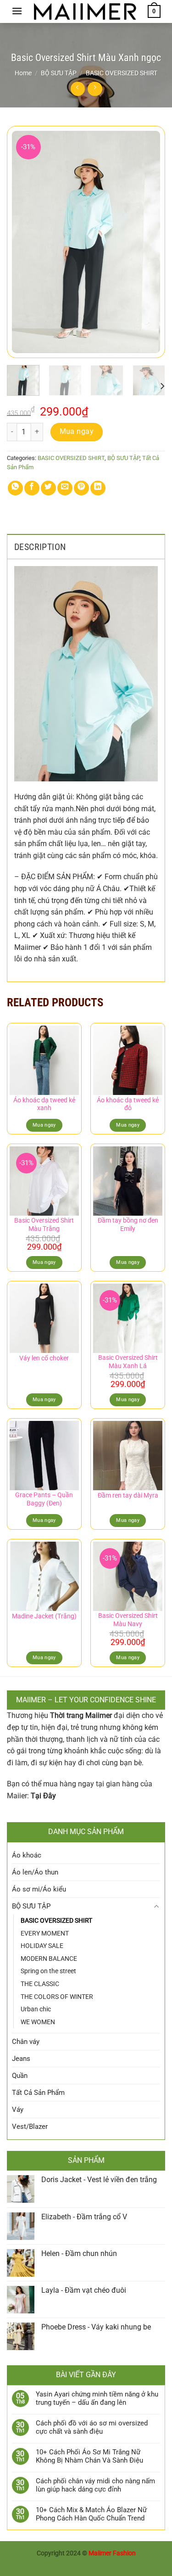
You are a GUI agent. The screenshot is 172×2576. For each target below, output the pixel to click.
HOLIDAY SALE (42, 1946)
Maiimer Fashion (112, 2553)
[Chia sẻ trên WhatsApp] (15, 488)
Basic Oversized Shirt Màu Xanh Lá (128, 1362)
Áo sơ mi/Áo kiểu (39, 1889)
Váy (18, 2110)
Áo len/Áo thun (35, 1872)
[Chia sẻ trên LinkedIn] (98, 488)
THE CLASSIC (40, 1984)
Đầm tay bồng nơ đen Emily (128, 1224)
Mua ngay (77, 432)
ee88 (110, 2564)
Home (23, 73)
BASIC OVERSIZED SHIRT (122, 73)
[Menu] (17, 11)
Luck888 (68, 2564)
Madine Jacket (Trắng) (44, 1616)
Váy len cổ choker (44, 1358)
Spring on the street (48, 1971)
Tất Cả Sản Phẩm (38, 2093)
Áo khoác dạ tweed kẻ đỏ (128, 1104)
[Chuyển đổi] (157, 1906)
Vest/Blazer (30, 2127)
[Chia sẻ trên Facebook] (32, 488)
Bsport (92, 2564)
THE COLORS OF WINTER (57, 1997)
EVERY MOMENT (45, 1933)
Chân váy (26, 2042)
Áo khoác (27, 1855)
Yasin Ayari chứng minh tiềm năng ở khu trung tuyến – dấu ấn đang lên (97, 2398)
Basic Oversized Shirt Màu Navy (128, 1620)
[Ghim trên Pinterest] (81, 488)
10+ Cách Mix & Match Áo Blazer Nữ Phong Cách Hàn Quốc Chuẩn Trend (91, 2514)
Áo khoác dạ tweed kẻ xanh (44, 1104)
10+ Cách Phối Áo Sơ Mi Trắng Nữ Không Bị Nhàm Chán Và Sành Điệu (89, 2456)
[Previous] (22, 242)
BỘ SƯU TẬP (59, 73)
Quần (20, 2076)
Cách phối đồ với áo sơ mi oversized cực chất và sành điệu (92, 2427)
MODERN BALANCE (49, 1959)
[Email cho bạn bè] (65, 488)
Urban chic (36, 2009)
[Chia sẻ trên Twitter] (48, 488)
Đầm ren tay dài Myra (128, 1495)
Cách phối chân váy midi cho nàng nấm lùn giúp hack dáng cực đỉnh (95, 2485)
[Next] (150, 242)
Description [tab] (40, 547)
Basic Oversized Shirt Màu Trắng (44, 1224)
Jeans (21, 2059)
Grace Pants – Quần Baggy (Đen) (44, 1499)
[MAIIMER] (85, 12)
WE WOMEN (38, 2022)
